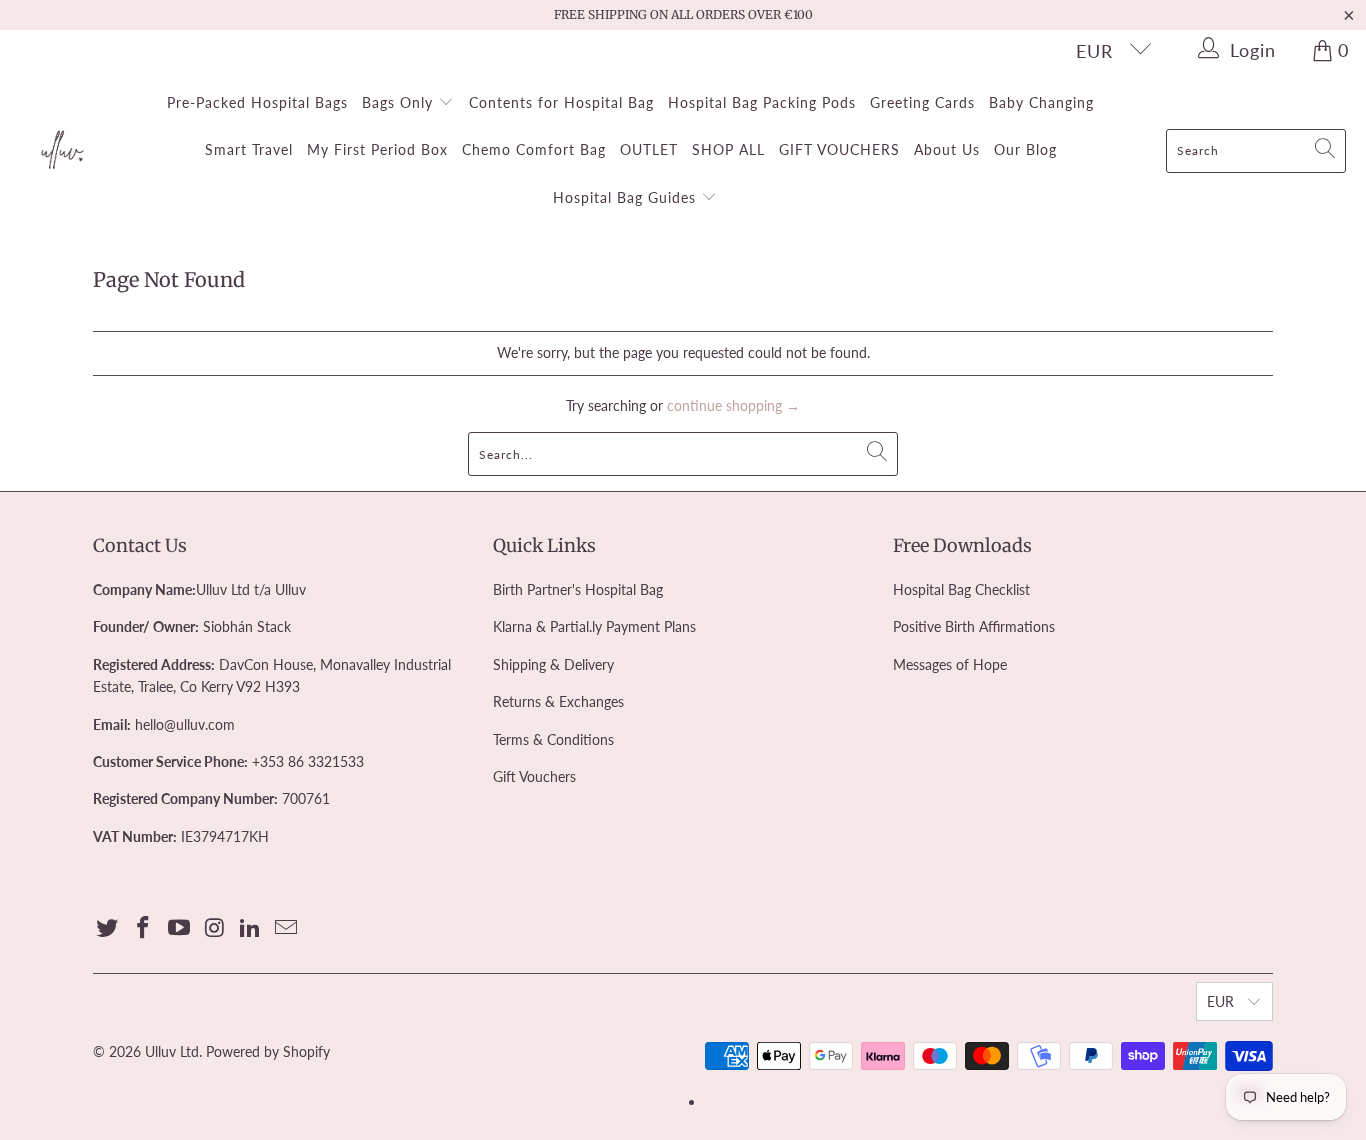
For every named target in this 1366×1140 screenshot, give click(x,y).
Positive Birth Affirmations (974, 626)
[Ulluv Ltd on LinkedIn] (251, 928)
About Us (947, 149)
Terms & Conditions (553, 739)
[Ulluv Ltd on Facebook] (144, 928)
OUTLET (649, 149)
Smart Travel (249, 149)
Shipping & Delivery (553, 664)
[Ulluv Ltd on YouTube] (179, 928)
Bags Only (400, 102)
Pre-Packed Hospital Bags (257, 102)
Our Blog (1025, 149)
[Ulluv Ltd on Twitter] (108, 928)
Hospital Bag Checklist (961, 589)
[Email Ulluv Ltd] (286, 928)
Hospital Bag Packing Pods (762, 102)
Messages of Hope (950, 664)
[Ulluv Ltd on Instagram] (215, 928)
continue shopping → (733, 405)
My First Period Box (377, 149)
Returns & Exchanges (558, 701)
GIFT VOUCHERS (839, 149)
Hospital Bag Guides (627, 197)
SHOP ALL (728, 149)
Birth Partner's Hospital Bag (578, 589)
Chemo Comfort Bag (534, 149)
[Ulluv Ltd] (62, 151)
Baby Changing (1041, 102)
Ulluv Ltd (172, 1051)
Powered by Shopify (268, 1051)
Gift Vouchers (534, 776)
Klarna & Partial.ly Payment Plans (594, 626)
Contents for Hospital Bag (561, 102)
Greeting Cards (922, 102)
